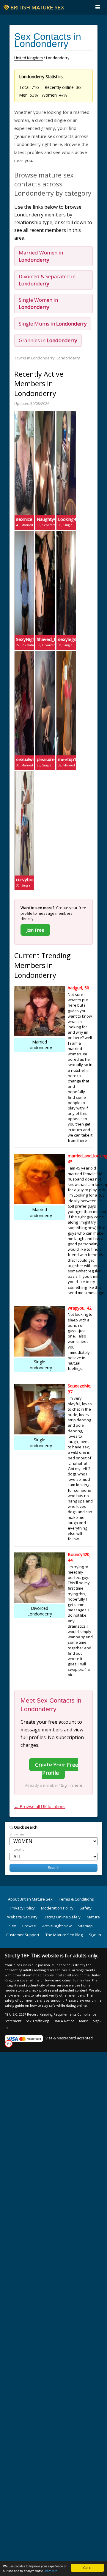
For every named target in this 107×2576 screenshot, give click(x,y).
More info (51, 2571)
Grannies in (48, 340)
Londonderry (68, 358)
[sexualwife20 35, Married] (24, 654)
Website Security (22, 1917)
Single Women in (38, 303)
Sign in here (72, 1785)
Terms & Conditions (76, 1899)
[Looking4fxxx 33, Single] (66, 414)
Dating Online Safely (62, 1917)
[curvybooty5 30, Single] (24, 774)
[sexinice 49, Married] (24, 414)
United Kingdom (29, 58)
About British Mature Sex (30, 1899)
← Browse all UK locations (40, 1806)
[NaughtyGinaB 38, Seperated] (45, 414)
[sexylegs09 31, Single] (66, 534)
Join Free (35, 930)
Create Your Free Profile (57, 1769)
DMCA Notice (64, 2021)
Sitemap (85, 1926)
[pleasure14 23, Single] (45, 654)
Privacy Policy (23, 1908)
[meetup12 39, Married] (66, 654)
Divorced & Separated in (47, 280)
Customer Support (23, 1935)
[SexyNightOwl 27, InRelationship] (24, 534)
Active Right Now (57, 1926)
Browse (29, 1926)
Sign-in (95, 1935)
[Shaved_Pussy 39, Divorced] (45, 534)
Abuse (84, 2021)
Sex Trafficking (37, 2021)
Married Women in (41, 256)
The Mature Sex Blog (64, 1935)
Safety (86, 1908)
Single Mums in (53, 324)
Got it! (87, 2568)
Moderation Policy (57, 1908)
